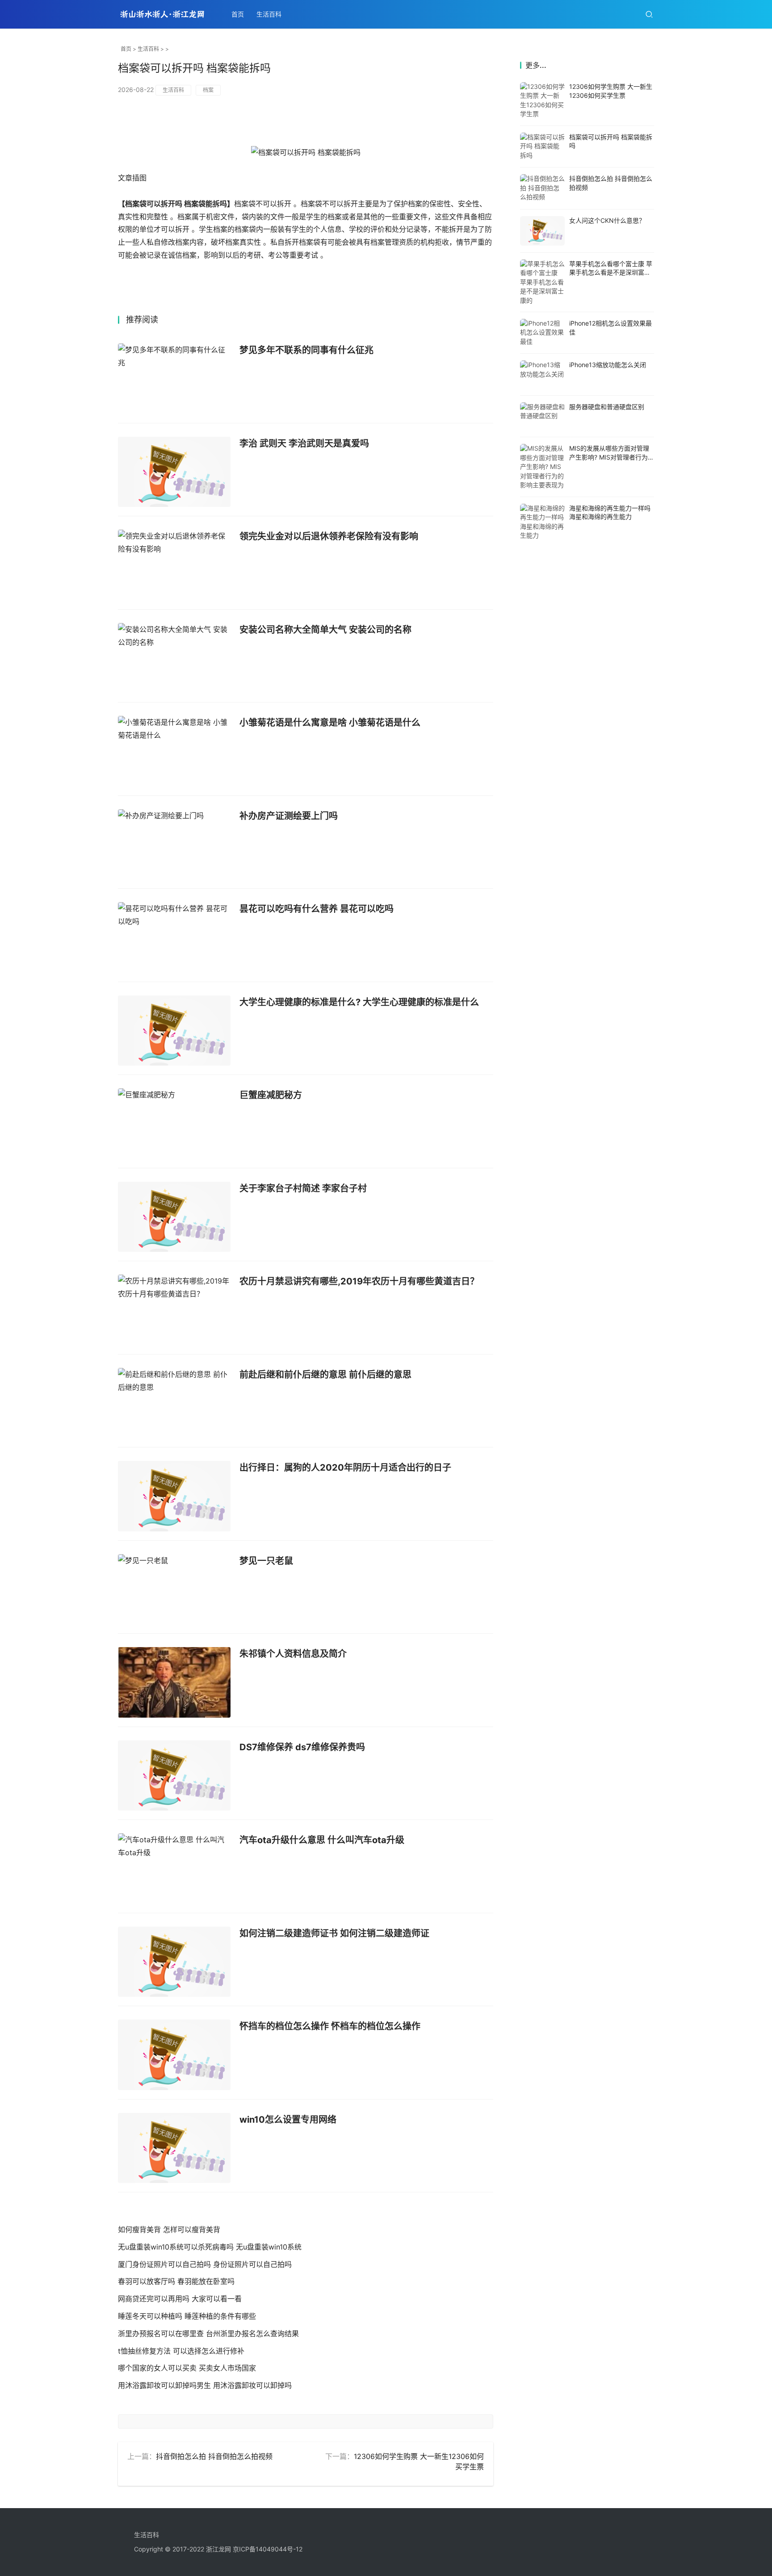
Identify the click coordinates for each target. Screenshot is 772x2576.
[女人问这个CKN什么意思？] (542, 231)
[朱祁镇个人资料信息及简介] (174, 1682)
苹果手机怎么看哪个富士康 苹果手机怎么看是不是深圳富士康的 (611, 272)
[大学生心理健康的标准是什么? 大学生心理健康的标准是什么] (174, 1031)
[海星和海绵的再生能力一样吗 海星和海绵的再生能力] (542, 522)
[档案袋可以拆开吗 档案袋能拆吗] (542, 147)
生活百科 (269, 14)
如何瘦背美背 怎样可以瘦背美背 (169, 2229)
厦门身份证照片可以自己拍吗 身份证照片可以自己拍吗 (205, 2264)
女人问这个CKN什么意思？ (607, 220)
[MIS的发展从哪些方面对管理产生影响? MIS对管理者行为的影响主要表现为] (542, 467)
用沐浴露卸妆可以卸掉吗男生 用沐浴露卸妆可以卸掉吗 (205, 2385)
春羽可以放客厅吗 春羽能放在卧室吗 (176, 2281)
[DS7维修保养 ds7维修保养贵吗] (174, 1776)
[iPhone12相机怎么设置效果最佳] (542, 333)
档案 (208, 90)
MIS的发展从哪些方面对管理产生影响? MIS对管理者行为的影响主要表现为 (612, 457)
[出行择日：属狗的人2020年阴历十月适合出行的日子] (174, 1496)
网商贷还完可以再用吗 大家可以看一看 (180, 2299)
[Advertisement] (587, 692)
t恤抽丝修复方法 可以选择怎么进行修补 (181, 2351)
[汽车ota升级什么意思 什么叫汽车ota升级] (174, 1869)
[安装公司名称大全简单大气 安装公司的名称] (174, 658)
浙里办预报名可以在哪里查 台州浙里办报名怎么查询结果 (208, 2333)
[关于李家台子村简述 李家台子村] (174, 1217)
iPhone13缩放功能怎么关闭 (608, 365)
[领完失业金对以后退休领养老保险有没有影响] (174, 565)
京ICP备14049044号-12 (268, 2549)
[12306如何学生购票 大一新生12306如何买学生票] (542, 100)
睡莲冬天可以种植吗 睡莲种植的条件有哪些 (187, 2316)
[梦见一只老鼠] (174, 1589)
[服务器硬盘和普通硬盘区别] (542, 416)
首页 (238, 14)
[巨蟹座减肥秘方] (174, 1124)
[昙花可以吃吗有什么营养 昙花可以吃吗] (174, 937)
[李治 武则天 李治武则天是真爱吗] (174, 472)
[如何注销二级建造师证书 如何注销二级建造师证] (174, 1962)
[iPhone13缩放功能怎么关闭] (542, 374)
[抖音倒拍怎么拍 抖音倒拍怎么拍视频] (542, 188)
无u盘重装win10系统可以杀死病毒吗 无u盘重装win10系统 (210, 2247)
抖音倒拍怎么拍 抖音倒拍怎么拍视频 (214, 2456)
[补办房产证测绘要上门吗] (174, 845)
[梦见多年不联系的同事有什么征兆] (174, 379)
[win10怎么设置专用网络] (174, 2148)
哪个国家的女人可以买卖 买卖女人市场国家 (187, 2368)
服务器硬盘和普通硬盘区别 (607, 407)
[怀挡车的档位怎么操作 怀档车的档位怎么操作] (174, 2055)
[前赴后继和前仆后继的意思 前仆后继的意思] (174, 1403)
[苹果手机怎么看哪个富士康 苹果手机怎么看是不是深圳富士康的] (542, 282)
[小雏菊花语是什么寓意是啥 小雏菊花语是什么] (174, 751)
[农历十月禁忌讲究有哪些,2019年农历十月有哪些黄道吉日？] (174, 1310)
